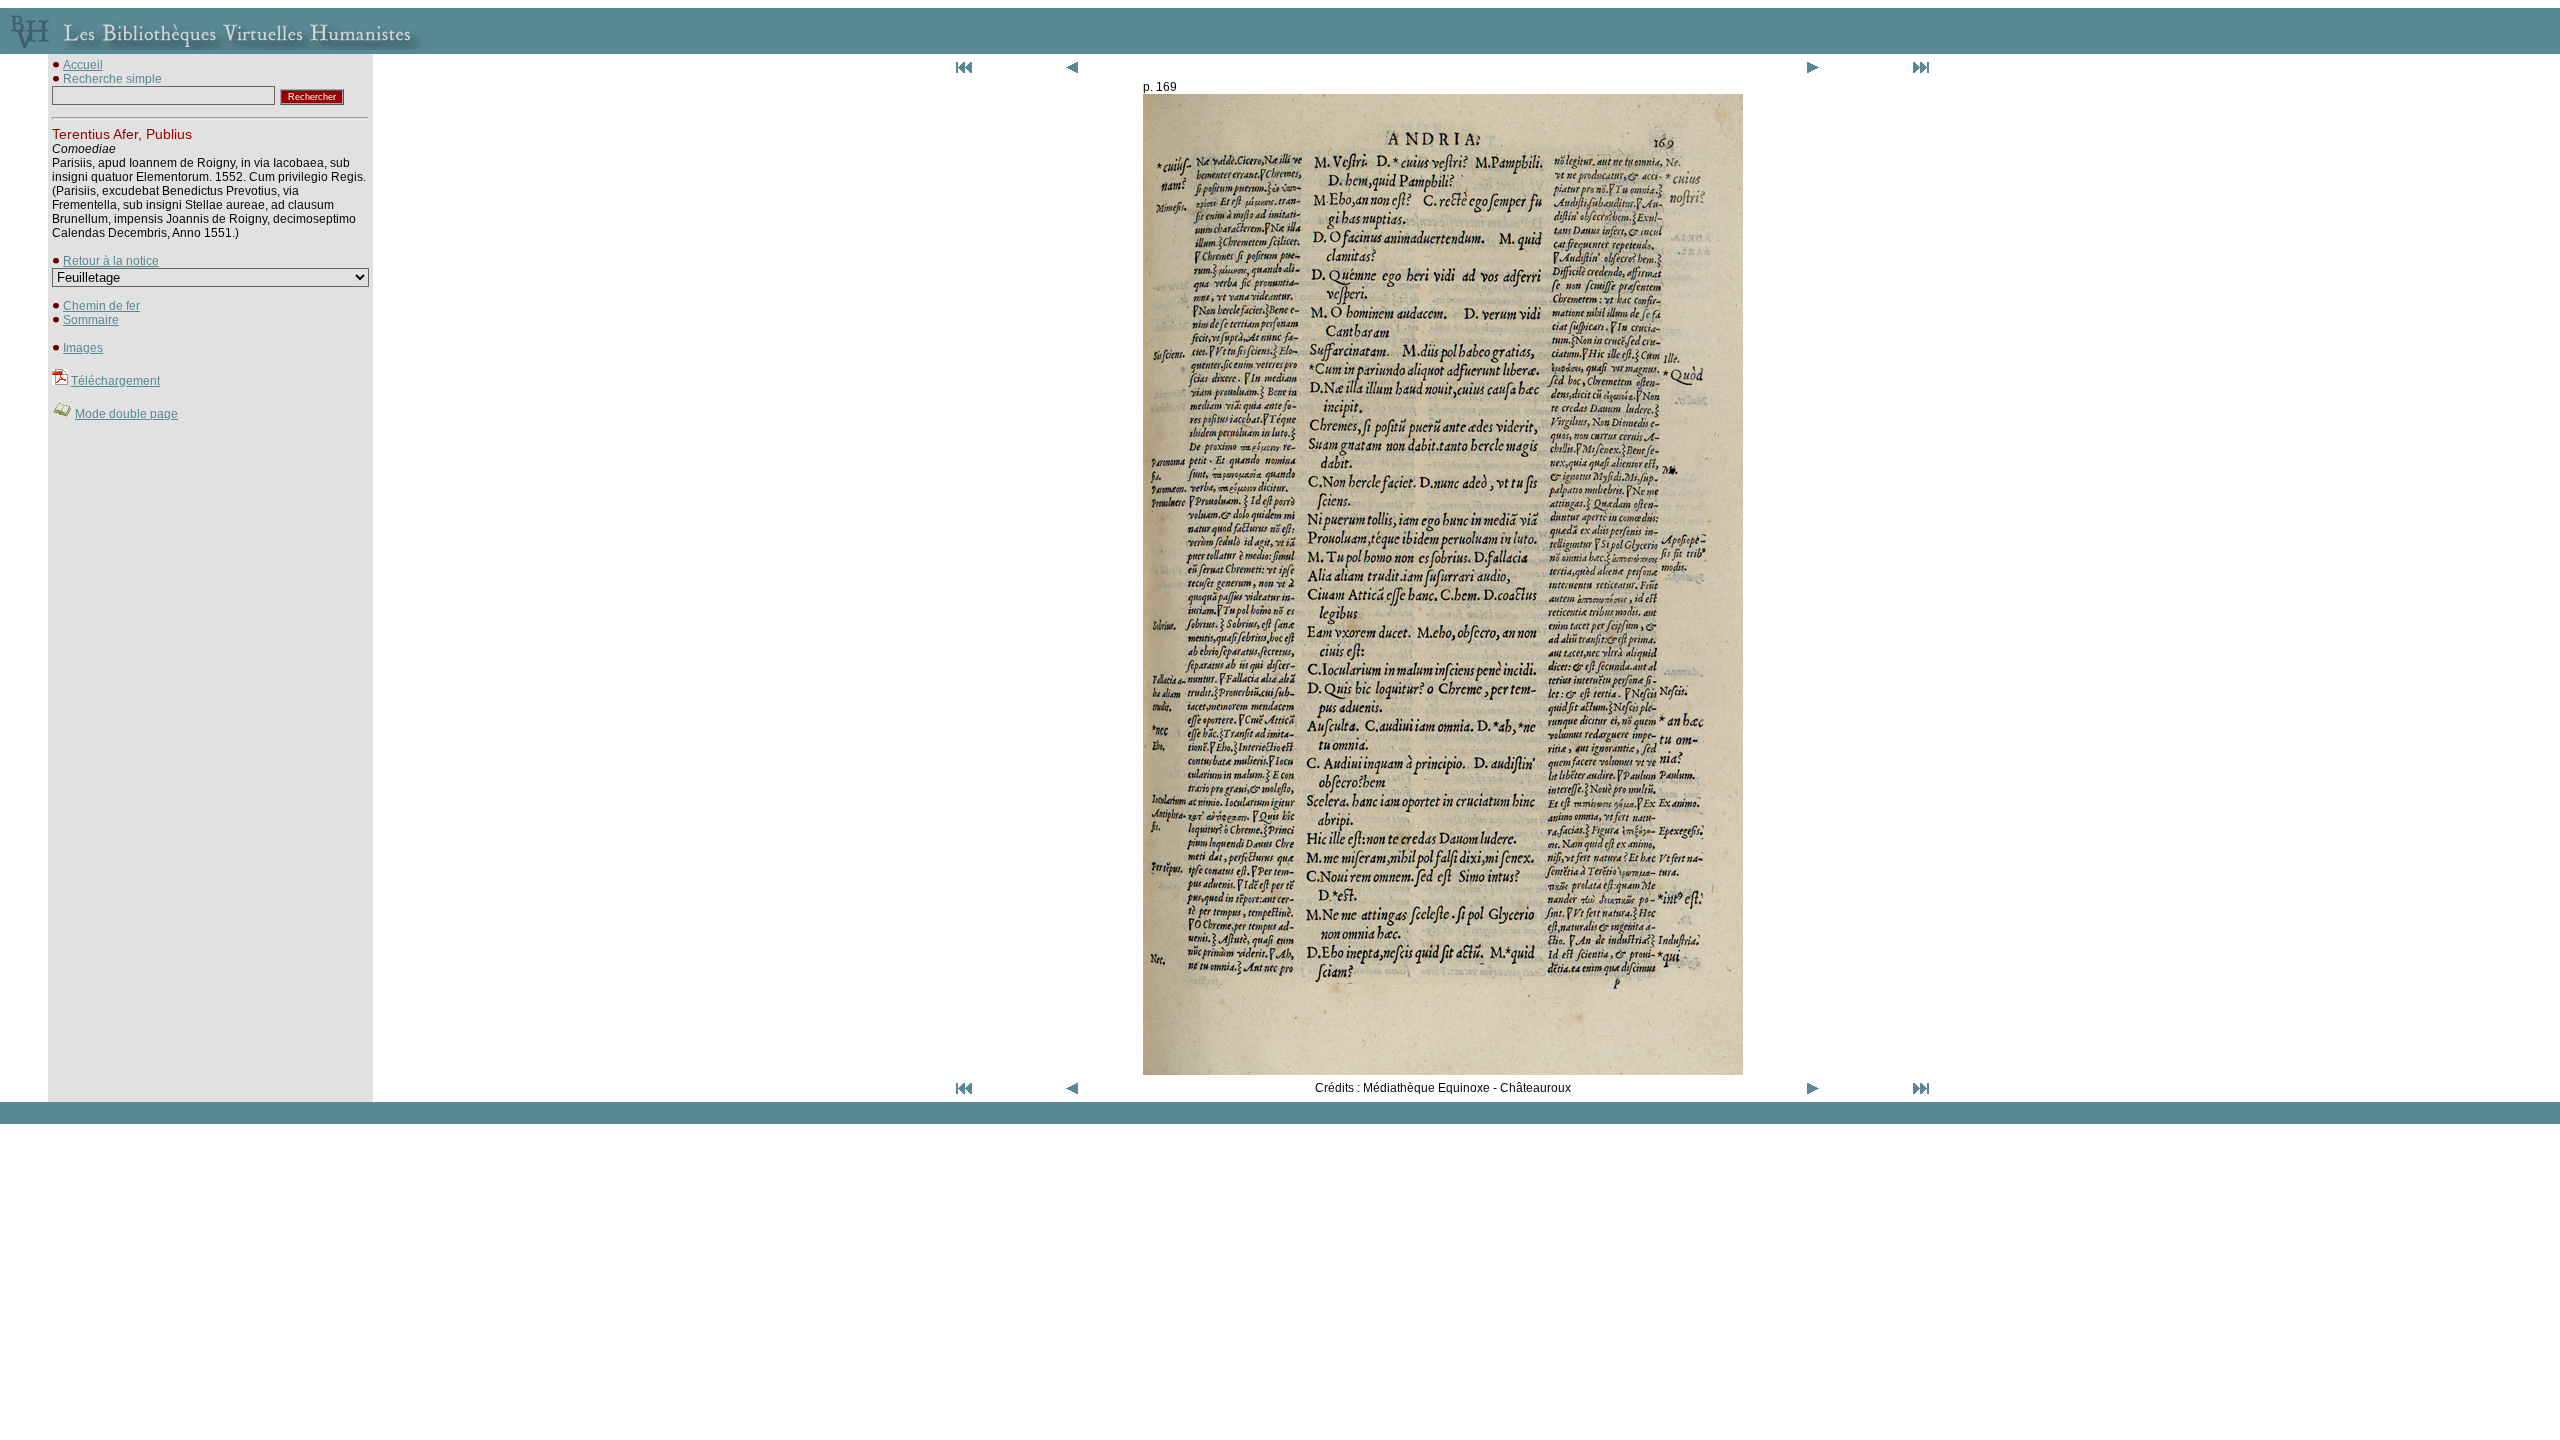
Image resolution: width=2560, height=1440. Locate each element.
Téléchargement (115, 381)
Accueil (83, 65)
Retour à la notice (111, 261)
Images (83, 348)
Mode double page (126, 414)
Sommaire (91, 320)
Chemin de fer (101, 306)
